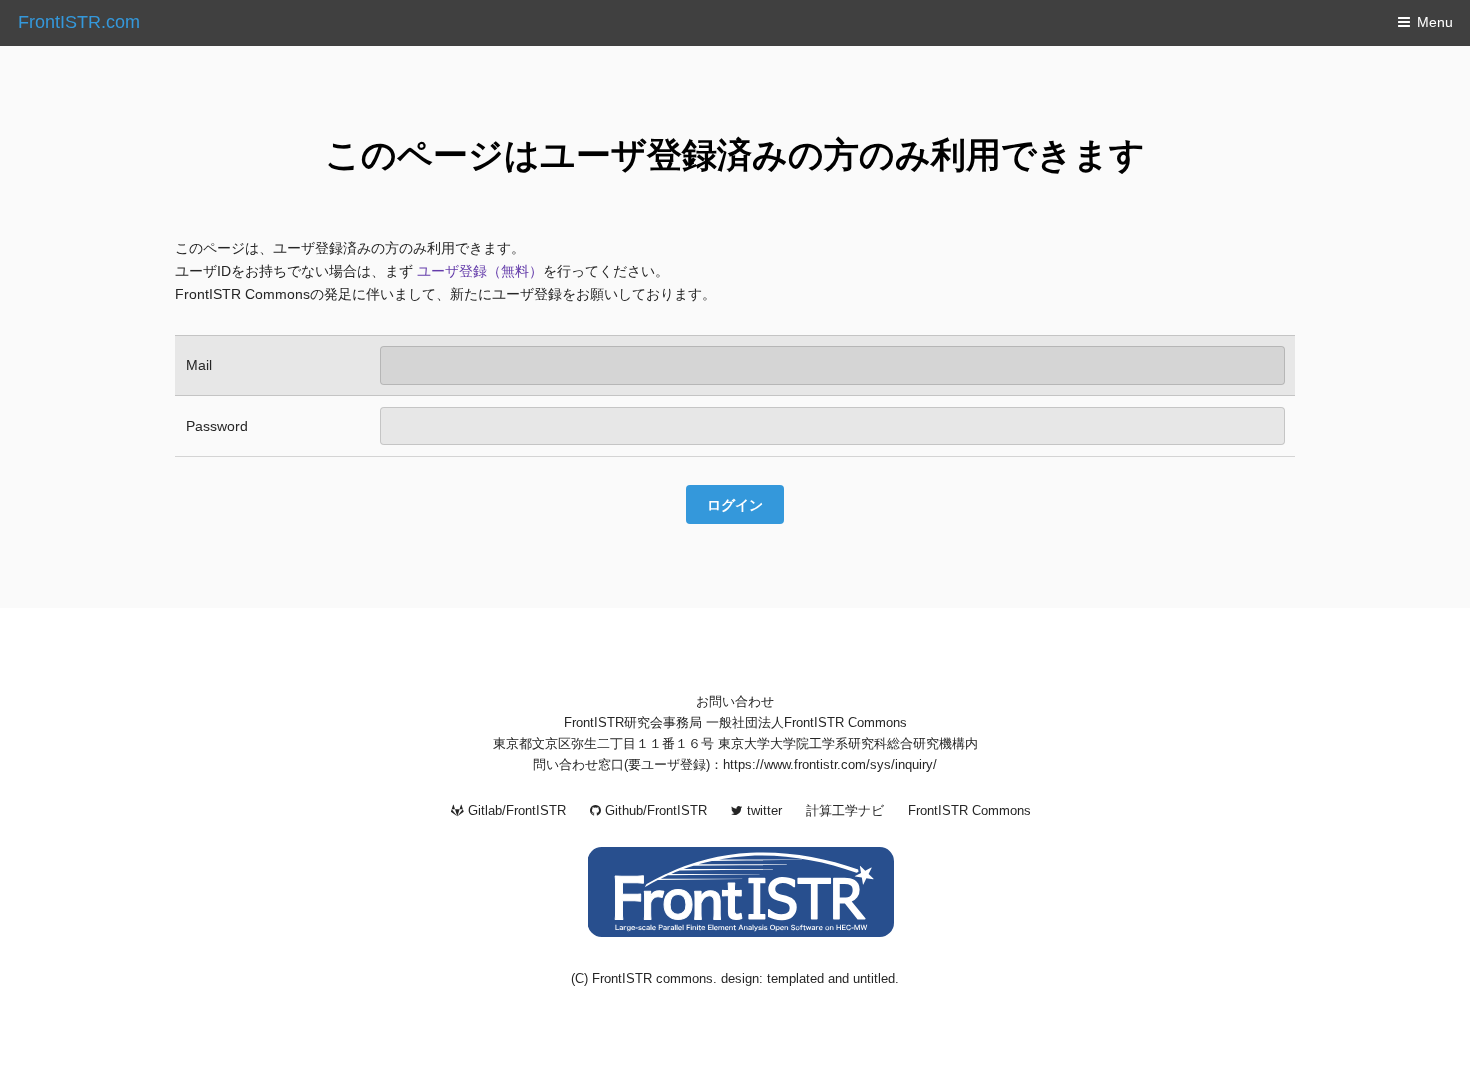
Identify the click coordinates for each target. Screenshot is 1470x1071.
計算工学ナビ (845, 811)
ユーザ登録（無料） (480, 271)
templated (795, 979)
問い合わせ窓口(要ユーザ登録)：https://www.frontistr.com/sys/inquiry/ (735, 765)
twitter (762, 811)
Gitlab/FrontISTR (515, 811)
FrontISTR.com (79, 22)
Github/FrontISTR (654, 811)
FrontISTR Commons (969, 811)
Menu (1435, 22)
